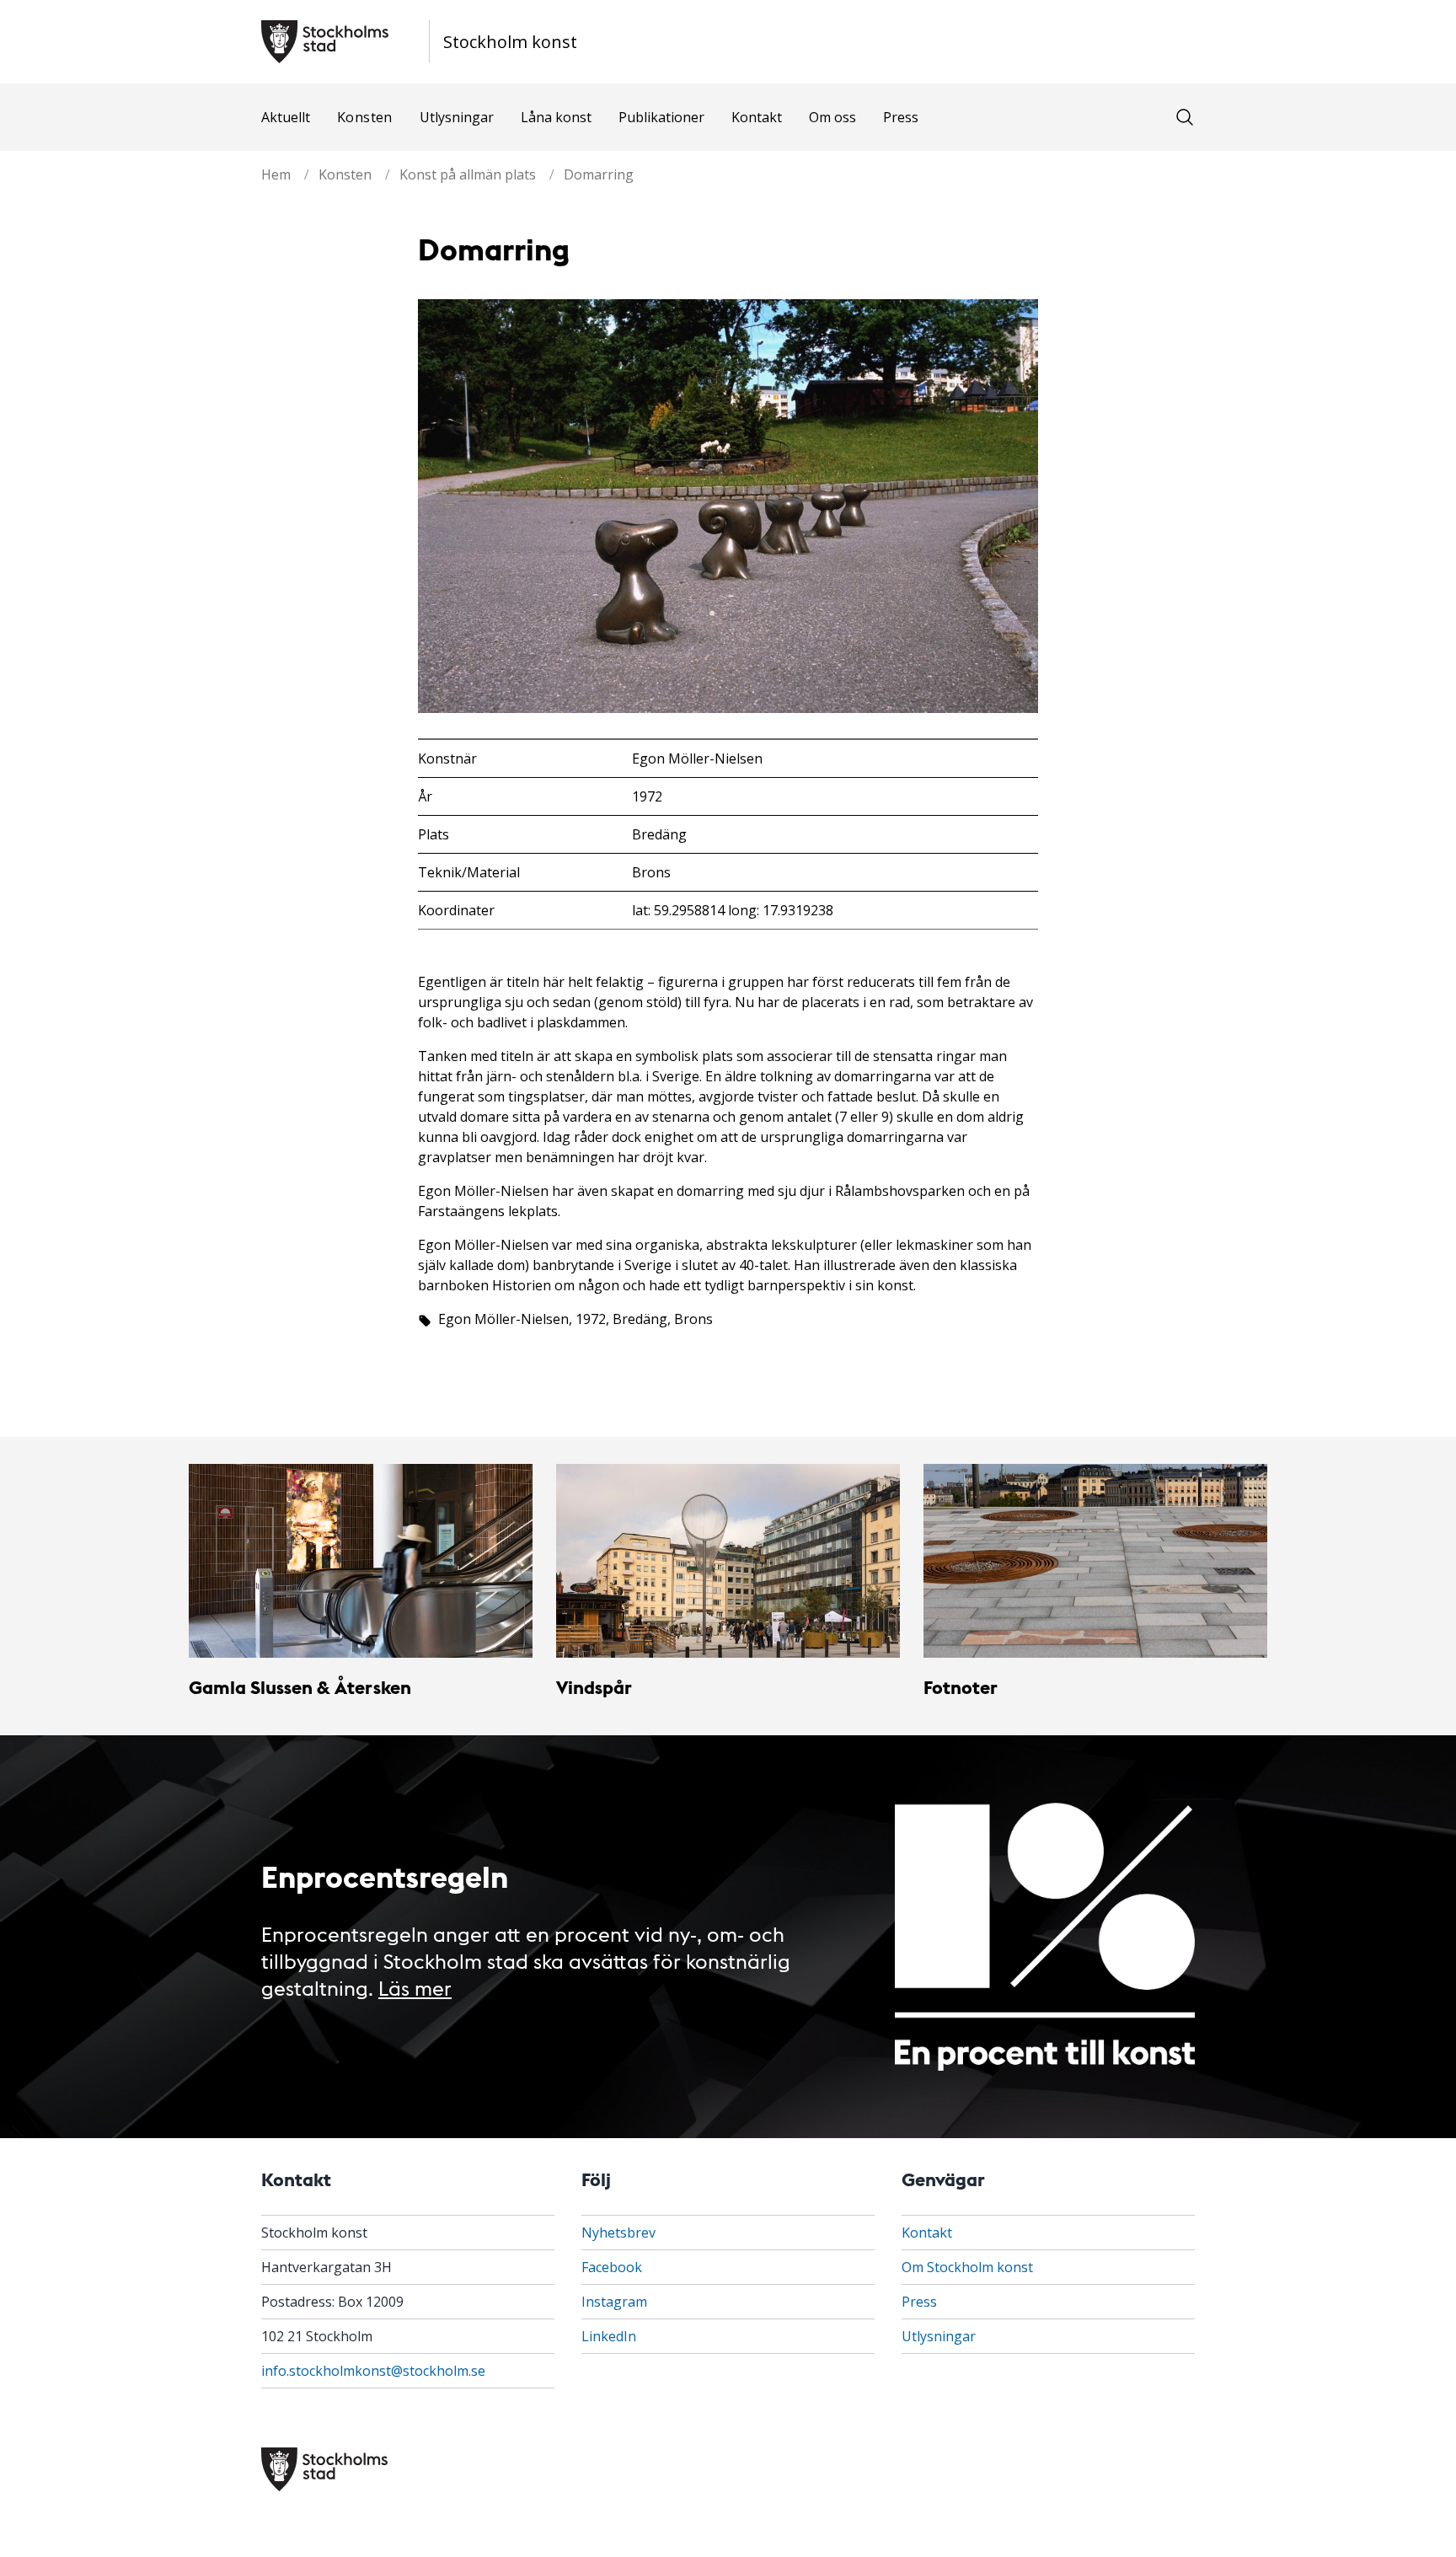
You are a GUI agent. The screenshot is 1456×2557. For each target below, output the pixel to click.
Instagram (614, 2302)
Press (901, 117)
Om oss (832, 117)
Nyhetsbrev (618, 2233)
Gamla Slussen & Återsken (300, 1687)
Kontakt (757, 117)
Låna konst (556, 117)
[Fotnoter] (1095, 1561)
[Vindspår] (728, 1561)
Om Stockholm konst (967, 2267)
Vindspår (594, 1687)
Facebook (612, 2267)
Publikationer (661, 117)
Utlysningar (457, 117)
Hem (276, 174)
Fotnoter (961, 1687)
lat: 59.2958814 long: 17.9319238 (733, 910)
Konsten (365, 117)
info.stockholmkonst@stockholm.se (373, 2371)
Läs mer (415, 1987)
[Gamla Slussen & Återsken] (361, 1561)
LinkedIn (609, 2336)
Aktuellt (286, 117)
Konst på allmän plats (468, 174)
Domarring (599, 174)
